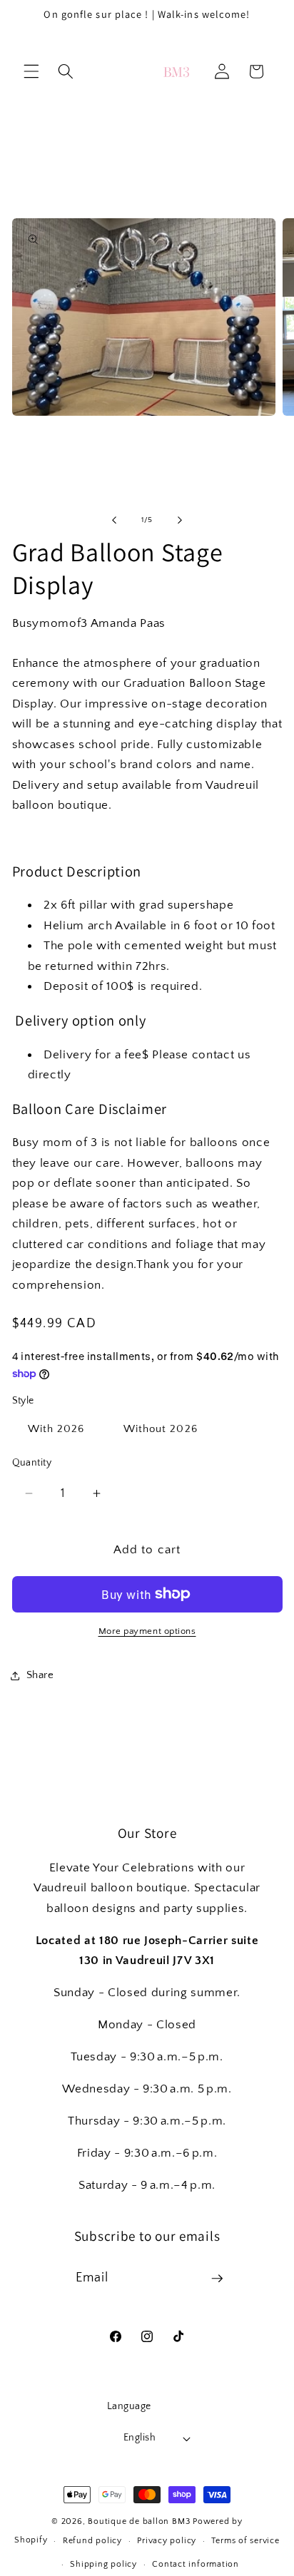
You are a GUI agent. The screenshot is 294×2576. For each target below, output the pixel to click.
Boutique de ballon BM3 (139, 2521)
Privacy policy (167, 2541)
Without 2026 (161, 1429)
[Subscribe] (217, 2279)
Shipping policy (103, 2564)
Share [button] (40, 1675)
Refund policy (92, 2541)
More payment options (147, 1631)
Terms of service (245, 2541)
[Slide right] (180, 520)
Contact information (196, 2564)
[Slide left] (114, 520)
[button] (31, 71)
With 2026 (56, 1429)
